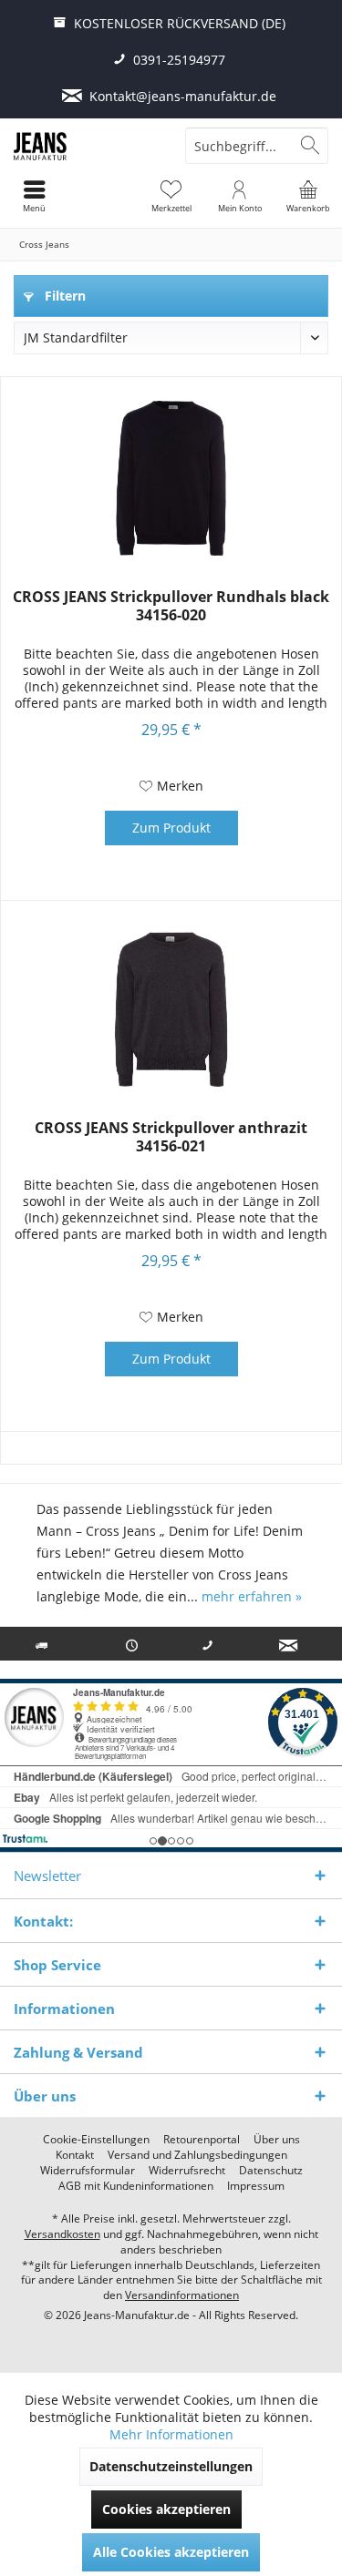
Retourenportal (202, 2140)
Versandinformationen (182, 2295)
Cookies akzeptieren (166, 2509)
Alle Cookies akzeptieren (171, 2552)
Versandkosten (62, 2234)
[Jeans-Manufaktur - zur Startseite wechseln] (86, 146)
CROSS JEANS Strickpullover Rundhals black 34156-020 (171, 606)
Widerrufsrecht (187, 2171)
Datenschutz (271, 2171)
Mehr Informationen (171, 2434)
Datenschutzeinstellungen (171, 2466)
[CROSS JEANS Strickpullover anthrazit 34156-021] (171, 1009)
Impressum (256, 2186)
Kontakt (75, 2155)
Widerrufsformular (88, 2171)
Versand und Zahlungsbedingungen (197, 2155)
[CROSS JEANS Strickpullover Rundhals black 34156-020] (171, 478)
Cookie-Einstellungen (96, 2140)
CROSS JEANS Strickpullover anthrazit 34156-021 (171, 1137)
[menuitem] (308, 196)
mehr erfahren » (252, 1596)
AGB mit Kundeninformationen (136, 2186)
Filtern (63, 296)
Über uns (277, 2140)
